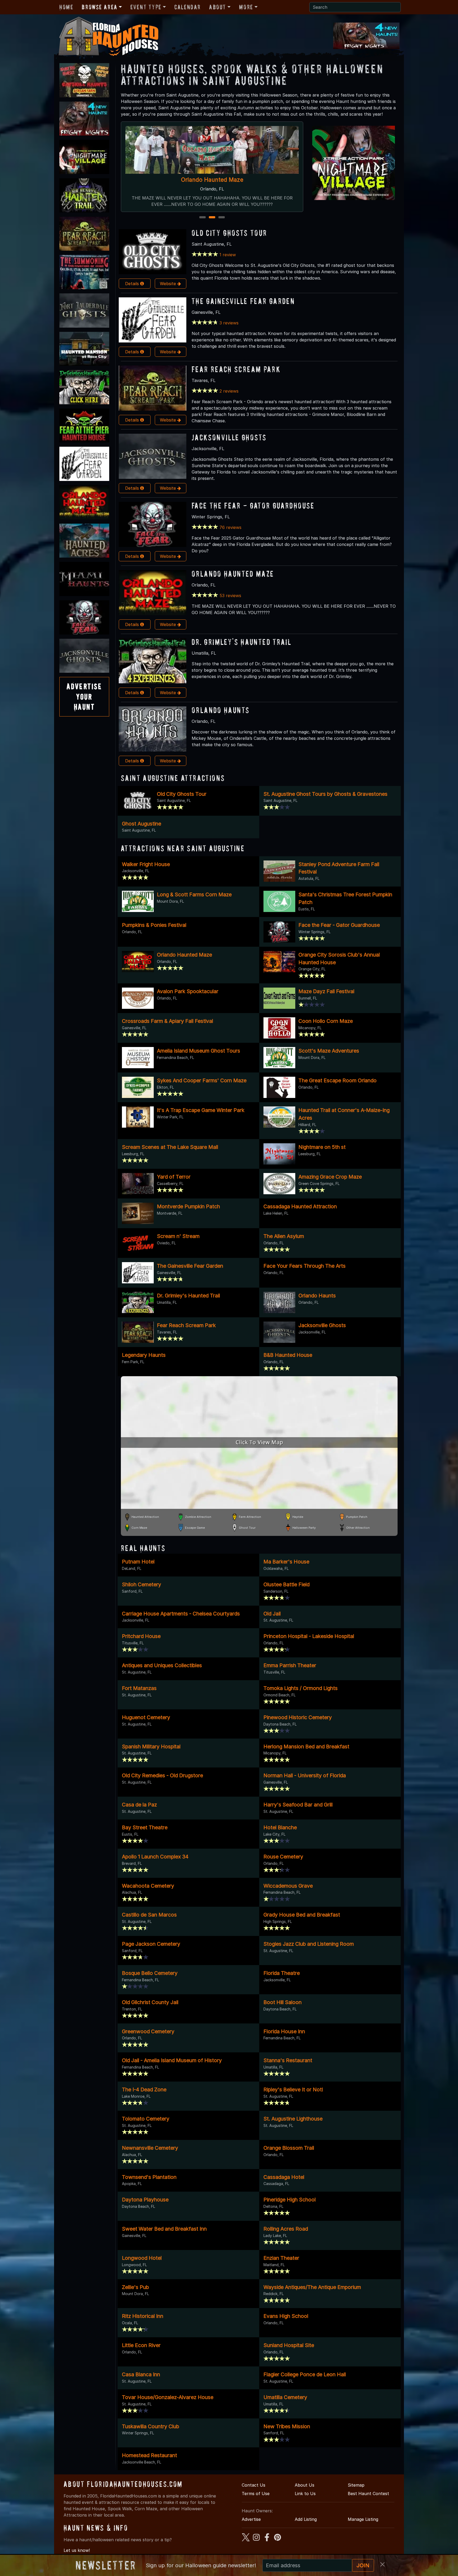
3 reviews (229, 323)
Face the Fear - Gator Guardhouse (212, 180)
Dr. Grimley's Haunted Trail (241, 642)
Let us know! (77, 2550)
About (218, 7)
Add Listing (306, 2519)
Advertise (251, 2519)
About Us (305, 2485)
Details (133, 284)
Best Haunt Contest (368, 2494)
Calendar (188, 7)
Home (66, 7)
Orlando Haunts (221, 710)
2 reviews (229, 391)
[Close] (382, 2564)
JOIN (363, 2565)
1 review (228, 255)
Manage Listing (363, 2519)
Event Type (146, 7)
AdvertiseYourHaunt (84, 697)
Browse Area (99, 7)
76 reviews (230, 527)
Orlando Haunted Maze (233, 574)
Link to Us (305, 2494)
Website (169, 284)
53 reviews (230, 596)
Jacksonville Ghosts (229, 437)
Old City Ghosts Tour (229, 233)
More (246, 7)
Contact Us (254, 2485)
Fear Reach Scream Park (236, 369)
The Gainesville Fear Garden (243, 301)
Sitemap (356, 2485)
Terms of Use (256, 2494)
